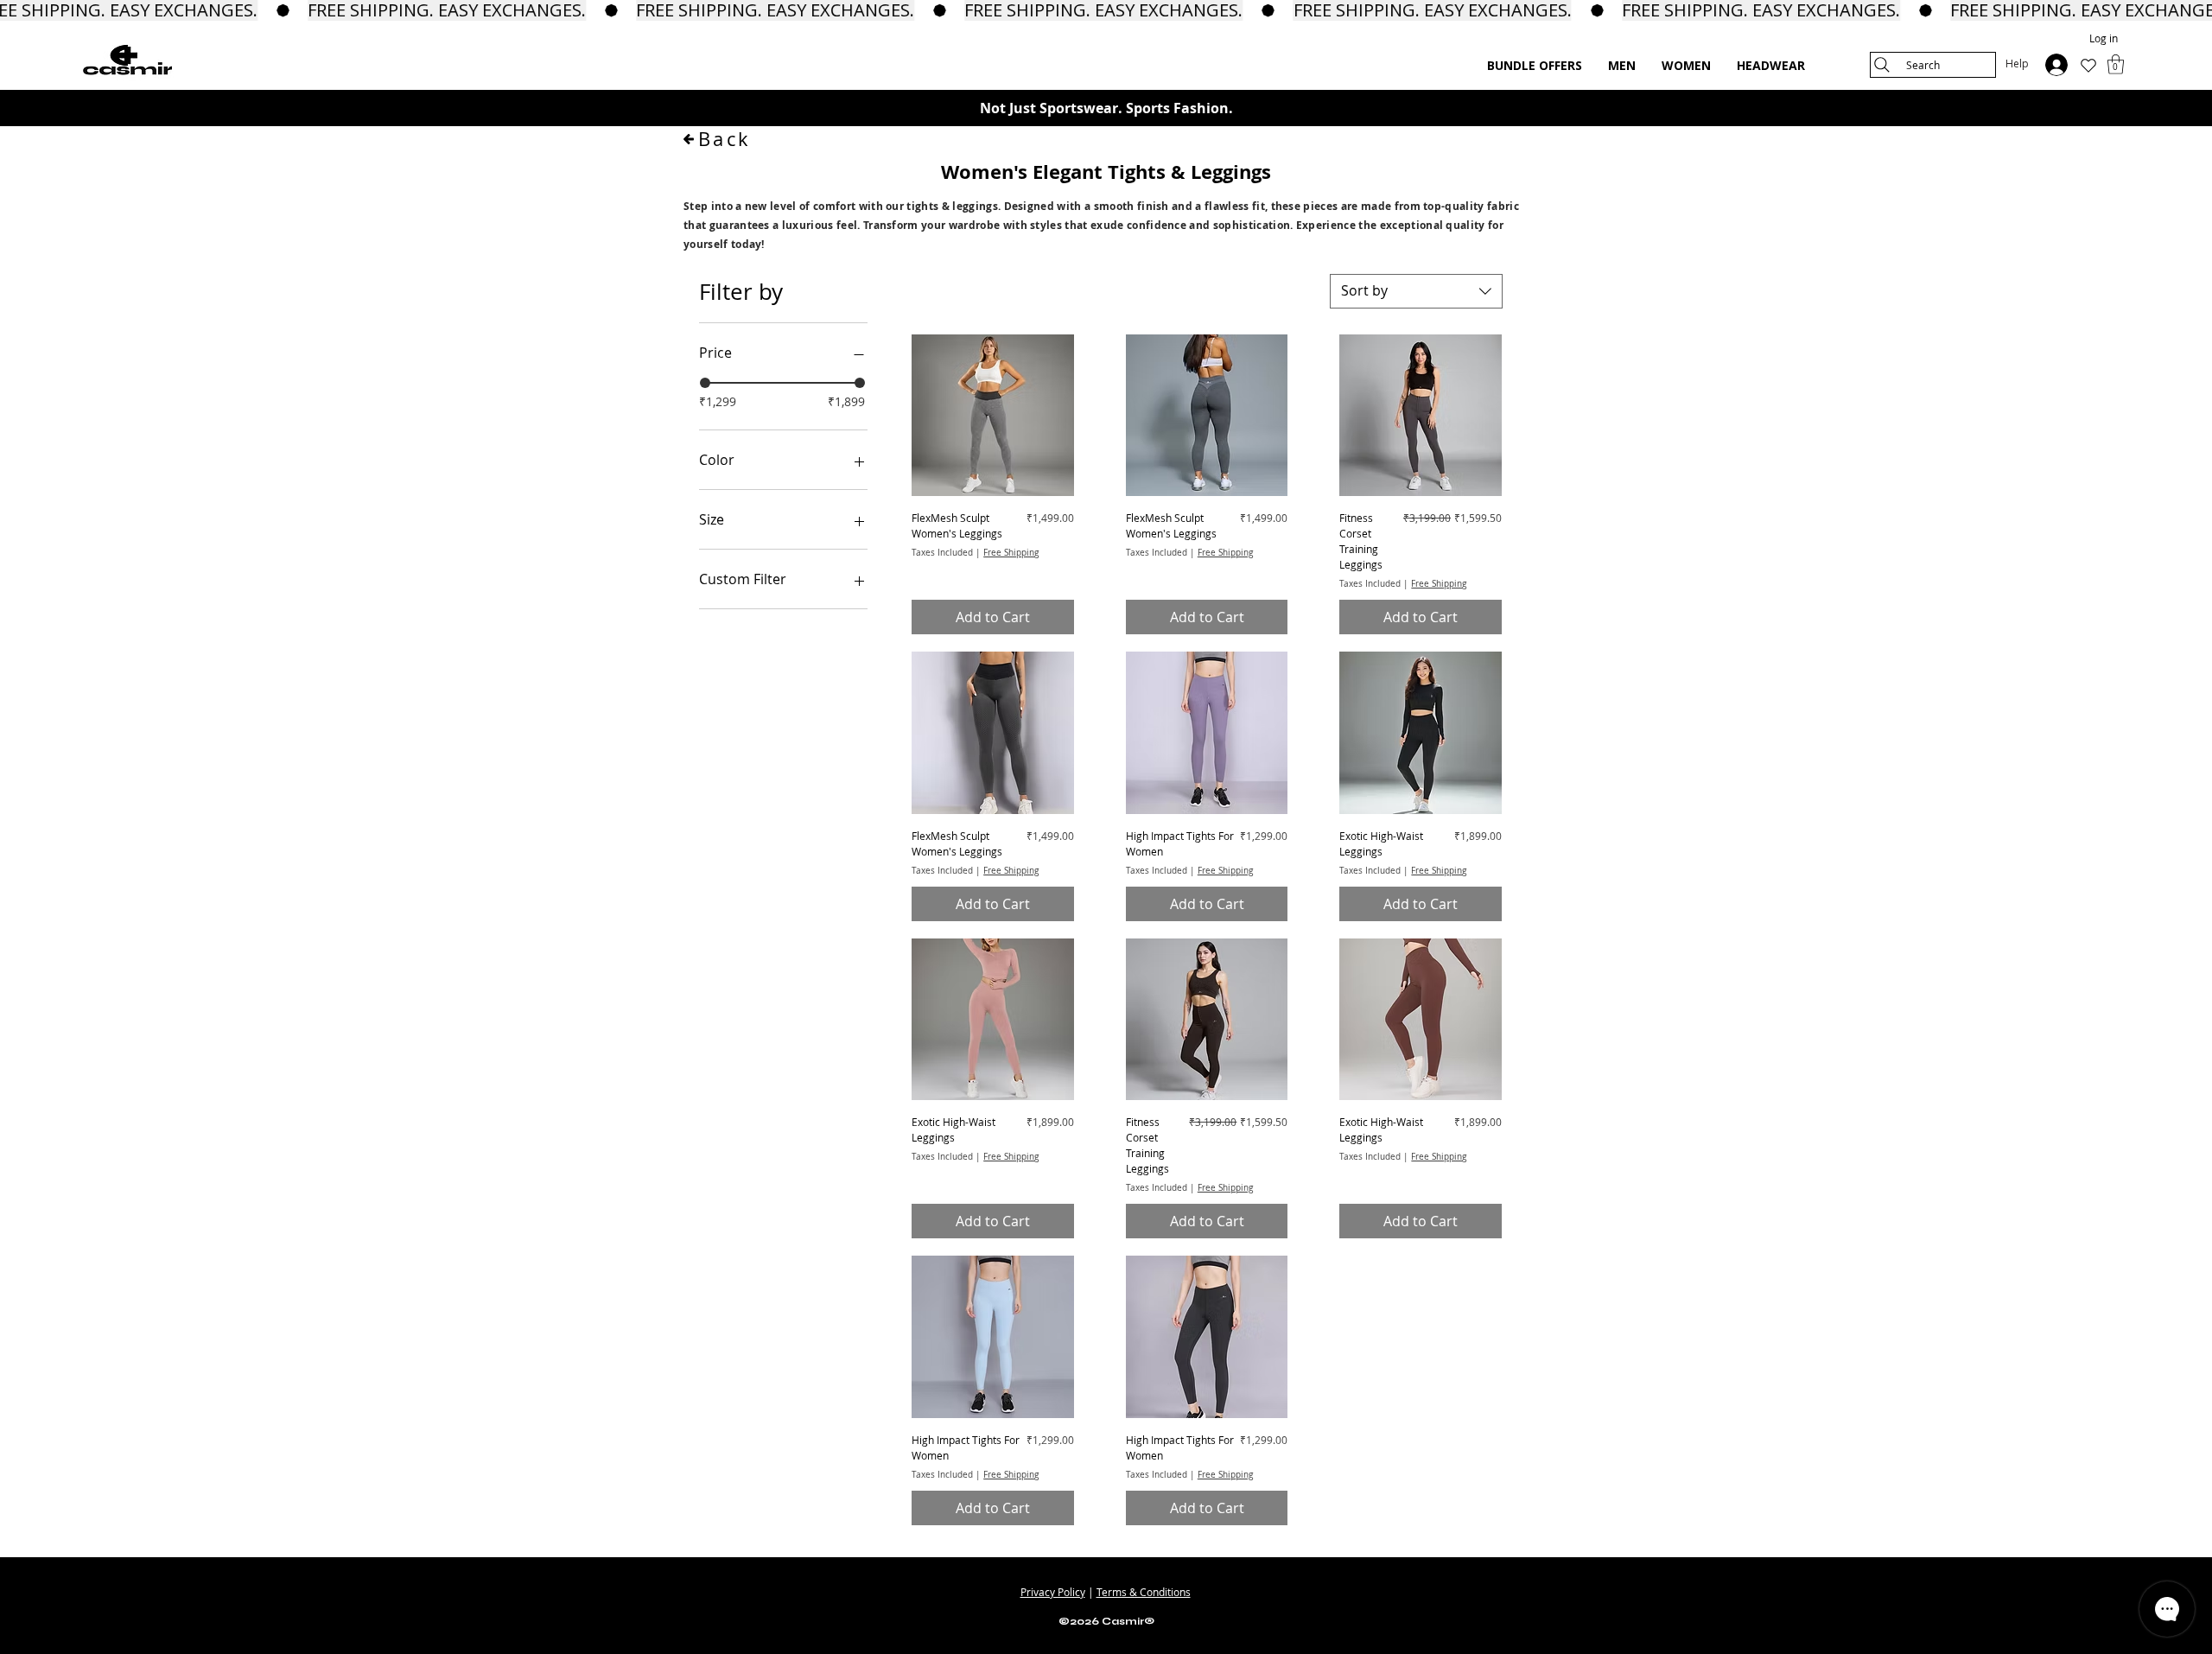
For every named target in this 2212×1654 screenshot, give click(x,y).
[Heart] (2088, 66)
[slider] (705, 383)
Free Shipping (1011, 553)
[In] (2055, 65)
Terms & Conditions (1144, 1592)
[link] (2116, 64)
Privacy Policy (1053, 1592)
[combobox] (1416, 291)
